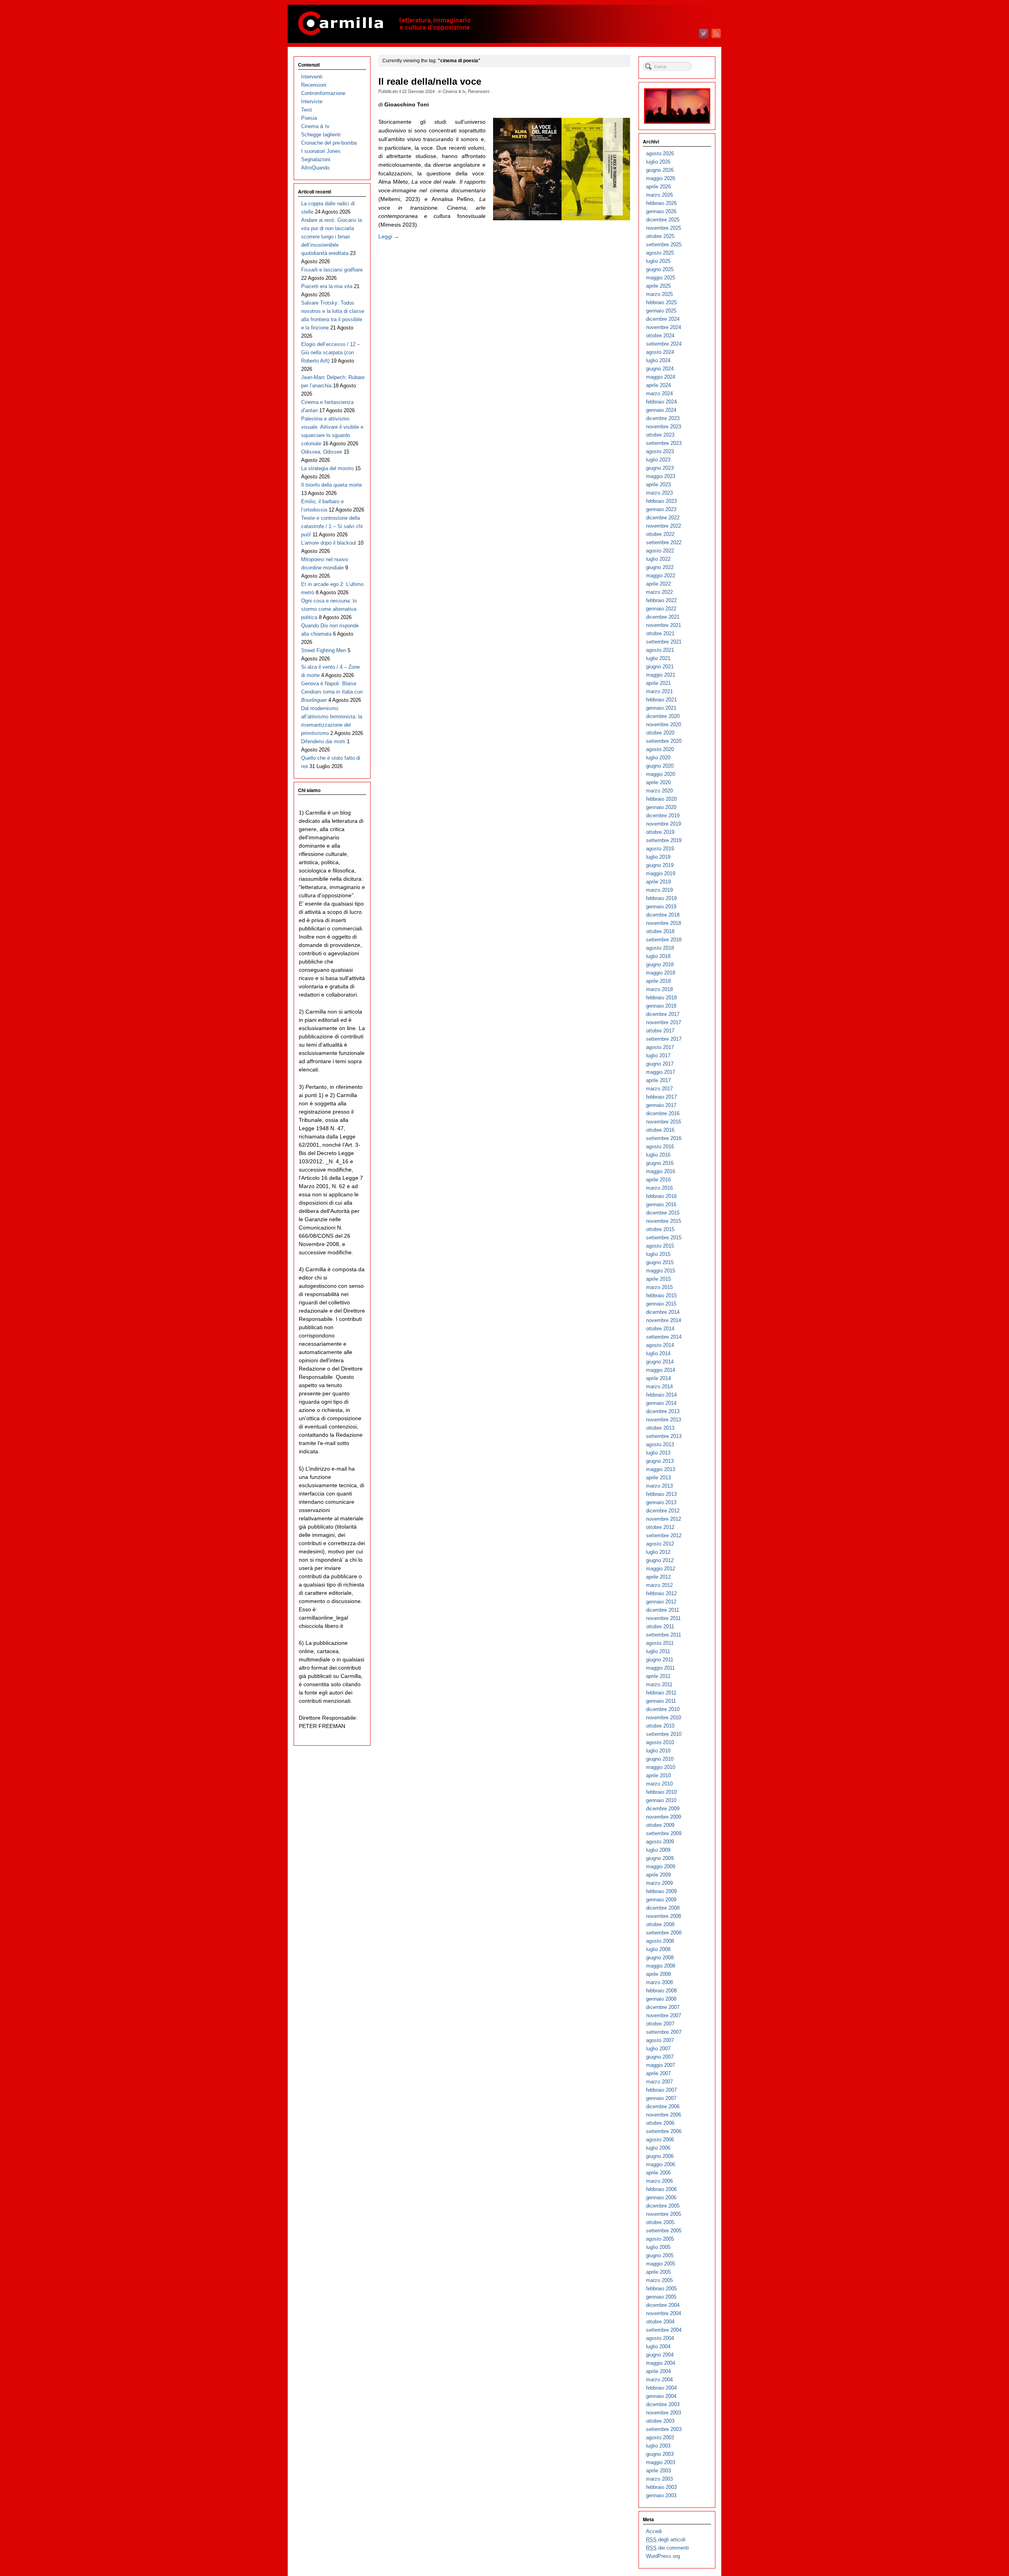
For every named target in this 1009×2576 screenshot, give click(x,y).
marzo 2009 (659, 1883)
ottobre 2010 (660, 1726)
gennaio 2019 (661, 907)
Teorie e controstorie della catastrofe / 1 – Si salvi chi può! (332, 526)
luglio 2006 (658, 2148)
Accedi (654, 2531)
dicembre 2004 (663, 2305)
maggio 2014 (661, 1370)
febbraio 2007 (661, 2090)
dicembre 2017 (663, 1014)
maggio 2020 (661, 774)
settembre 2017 (664, 1039)
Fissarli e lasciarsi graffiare (332, 270)
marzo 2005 (659, 2280)
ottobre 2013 (660, 1428)
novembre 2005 (664, 2214)
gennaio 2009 (661, 1900)
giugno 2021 (660, 667)
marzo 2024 (659, 393)
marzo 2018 (659, 989)
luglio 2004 (658, 2346)
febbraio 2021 (661, 700)
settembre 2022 (664, 542)
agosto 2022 (660, 551)
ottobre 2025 (660, 236)
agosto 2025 (660, 253)
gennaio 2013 (661, 1502)
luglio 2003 (658, 2446)
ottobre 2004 (660, 2322)
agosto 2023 (660, 451)
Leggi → (389, 236)
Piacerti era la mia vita (327, 286)
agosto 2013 (660, 1444)
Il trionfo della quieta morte (331, 485)
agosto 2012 (660, 1544)
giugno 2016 (660, 1163)
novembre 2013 (664, 1420)
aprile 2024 (658, 385)
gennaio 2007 (661, 2098)
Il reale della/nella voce (430, 82)
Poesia (309, 118)
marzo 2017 (659, 1089)
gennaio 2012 (661, 1602)
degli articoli (666, 2540)
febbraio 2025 (661, 302)
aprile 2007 (658, 2073)
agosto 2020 (660, 749)
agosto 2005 (660, 2239)
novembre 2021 (664, 625)
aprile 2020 (658, 782)
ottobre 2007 (660, 2024)
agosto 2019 (660, 849)
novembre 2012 (664, 1519)
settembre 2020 (664, 741)
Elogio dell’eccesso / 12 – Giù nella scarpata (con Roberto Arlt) (330, 352)
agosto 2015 (660, 1246)
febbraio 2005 (661, 2289)
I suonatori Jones (321, 151)
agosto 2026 (660, 153)
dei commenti (667, 2548)
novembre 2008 (664, 1916)
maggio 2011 (660, 1668)
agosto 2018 (660, 948)
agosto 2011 (660, 1643)
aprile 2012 (658, 1577)
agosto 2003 (660, 2437)
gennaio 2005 (661, 2297)
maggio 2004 (661, 2363)
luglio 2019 (658, 857)
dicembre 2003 (663, 2404)
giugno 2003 (660, 2454)
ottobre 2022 (660, 534)
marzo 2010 (659, 1784)
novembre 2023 (664, 427)
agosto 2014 (660, 1345)
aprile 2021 (658, 683)
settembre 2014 (664, 1337)
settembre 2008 (664, 1933)
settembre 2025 (664, 245)
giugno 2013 (660, 1461)
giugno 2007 (660, 2057)
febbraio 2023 (661, 501)
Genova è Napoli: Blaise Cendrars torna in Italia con (332, 692)
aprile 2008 (658, 1974)
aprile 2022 (658, 584)
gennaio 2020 (661, 807)
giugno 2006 (660, 2156)
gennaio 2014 (661, 1403)
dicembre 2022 (663, 518)
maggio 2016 (661, 1171)
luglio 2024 (658, 360)
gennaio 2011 (661, 1701)
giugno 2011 (660, 1660)
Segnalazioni (316, 159)
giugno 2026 (660, 170)
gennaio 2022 (661, 609)
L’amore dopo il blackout (329, 543)
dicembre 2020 (663, 716)
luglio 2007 (658, 2049)
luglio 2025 (658, 261)
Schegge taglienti (321, 135)
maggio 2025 (661, 278)
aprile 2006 (658, 2173)
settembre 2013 (664, 1436)
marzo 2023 (659, 493)
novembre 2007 (664, 2015)
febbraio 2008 (661, 1991)
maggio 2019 (661, 873)
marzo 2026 (659, 195)
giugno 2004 (660, 2355)
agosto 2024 (660, 352)
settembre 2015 (664, 1238)
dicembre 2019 (663, 816)
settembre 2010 (664, 1734)
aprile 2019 (658, 882)
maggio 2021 (661, 675)
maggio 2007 (661, 2065)
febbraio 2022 (661, 600)
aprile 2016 (658, 1180)
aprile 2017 (658, 1080)
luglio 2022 (658, 559)
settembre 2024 (664, 344)
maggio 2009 (661, 1866)
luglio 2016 (658, 1155)
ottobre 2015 (660, 1229)
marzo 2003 (659, 2479)
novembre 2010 (664, 1718)
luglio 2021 (658, 658)
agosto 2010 (660, 1742)
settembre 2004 (664, 2330)
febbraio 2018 (661, 998)
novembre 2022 (664, 526)
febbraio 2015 (661, 1295)
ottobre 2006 (660, 2123)
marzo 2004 (659, 2380)
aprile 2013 (658, 1478)
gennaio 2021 (661, 708)
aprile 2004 (658, 2371)
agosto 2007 (660, 2040)
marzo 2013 (659, 1486)
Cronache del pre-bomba (329, 143)
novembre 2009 (664, 1817)
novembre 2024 (664, 327)
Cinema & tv (454, 91)
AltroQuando (315, 168)
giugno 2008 (660, 1958)
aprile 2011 (658, 1676)
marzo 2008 (659, 1982)
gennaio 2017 (661, 1105)
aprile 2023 (658, 485)
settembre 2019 (664, 840)
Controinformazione (323, 93)
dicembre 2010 (663, 1709)
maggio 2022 (661, 576)
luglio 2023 (658, 460)
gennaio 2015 (661, 1304)
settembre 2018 (664, 940)
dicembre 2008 (663, 1908)
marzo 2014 (659, 1387)
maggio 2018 (661, 973)
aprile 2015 (658, 1279)
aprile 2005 (658, 2272)
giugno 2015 (660, 1262)
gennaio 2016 (661, 1204)
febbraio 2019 (661, 898)
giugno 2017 (660, 1064)
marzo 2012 (659, 1585)
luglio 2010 (658, 1751)
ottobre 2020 (660, 733)
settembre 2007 (664, 2032)
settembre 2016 (664, 1138)
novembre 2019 (664, 824)
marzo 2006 (659, 2181)
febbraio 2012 (661, 1593)
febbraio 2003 (661, 2487)
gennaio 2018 (661, 1006)
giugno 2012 (660, 1560)
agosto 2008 (660, 1941)
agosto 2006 (660, 2140)
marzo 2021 (659, 691)
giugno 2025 (660, 269)
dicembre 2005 (663, 2206)
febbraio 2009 (661, 1891)
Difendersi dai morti (323, 741)
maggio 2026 (661, 178)
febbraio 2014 (661, 1395)
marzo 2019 (659, 890)
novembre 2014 (664, 1320)
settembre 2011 (664, 1635)
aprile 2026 (658, 187)
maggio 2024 (661, 377)
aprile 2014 (658, 1378)
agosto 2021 (660, 650)
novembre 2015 (664, 1221)
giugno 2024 (660, 369)
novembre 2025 (664, 228)
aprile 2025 (658, 286)
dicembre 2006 (663, 2106)
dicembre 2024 (663, 319)
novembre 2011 (663, 1618)
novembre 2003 (664, 2413)
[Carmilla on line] (504, 24)
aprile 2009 (658, 1875)
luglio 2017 (658, 1056)
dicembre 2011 (663, 1610)
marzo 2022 (659, 592)
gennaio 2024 (661, 410)
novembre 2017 (664, 1022)
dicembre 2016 (663, 1113)
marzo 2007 (659, 2082)
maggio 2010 (661, 1767)
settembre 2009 (664, 1833)
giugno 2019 (660, 865)
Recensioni (478, 91)
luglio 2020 (658, 758)
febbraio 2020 (661, 799)
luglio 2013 (658, 1453)
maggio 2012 (661, 1569)
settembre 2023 (664, 443)
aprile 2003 (658, 2471)
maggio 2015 (661, 1271)
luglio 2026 (658, 162)
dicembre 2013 (663, 1411)
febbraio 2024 (661, 402)
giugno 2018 (660, 964)
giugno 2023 (660, 468)
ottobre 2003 (660, 2421)
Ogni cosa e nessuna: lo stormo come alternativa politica (329, 609)
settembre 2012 (664, 1535)
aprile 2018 (658, 981)
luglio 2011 (658, 1651)
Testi (307, 110)
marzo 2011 (659, 1684)
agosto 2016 (660, 1147)
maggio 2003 (661, 2462)
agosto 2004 (660, 2338)
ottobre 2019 (660, 832)
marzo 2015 (659, 1287)
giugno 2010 (660, 1759)
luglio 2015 (658, 1254)
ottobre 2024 (660, 336)
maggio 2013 (661, 1469)
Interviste (312, 101)
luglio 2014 (658, 1353)
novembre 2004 (664, 2313)
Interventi (312, 77)
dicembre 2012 (663, 1511)
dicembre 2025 (663, 220)
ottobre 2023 (660, 435)
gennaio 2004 (661, 2396)
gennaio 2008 (661, 1999)
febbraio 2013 (661, 1494)
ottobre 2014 (660, 1329)
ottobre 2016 (660, 1130)
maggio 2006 (661, 2164)
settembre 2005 (664, 2231)
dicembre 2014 (663, 1312)
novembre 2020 (664, 724)
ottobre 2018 (660, 931)
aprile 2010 (658, 1775)
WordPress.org (663, 2556)
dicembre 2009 (663, 1809)
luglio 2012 (658, 1552)
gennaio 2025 (661, 311)
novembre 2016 (664, 1122)
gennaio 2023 (661, 509)
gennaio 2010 (661, 1800)
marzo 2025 (659, 294)
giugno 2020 (660, 766)
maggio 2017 (661, 1072)
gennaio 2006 (661, 2198)
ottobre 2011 (660, 1627)
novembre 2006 (664, 2115)
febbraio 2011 (661, 1693)
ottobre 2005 (660, 2222)
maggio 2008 (661, 1966)
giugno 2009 (660, 1858)
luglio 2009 (658, 1850)
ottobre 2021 (660, 633)
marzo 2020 (659, 791)
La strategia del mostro (327, 468)
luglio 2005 (658, 2247)
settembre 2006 (664, 2131)
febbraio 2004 (661, 2388)
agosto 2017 (660, 1047)
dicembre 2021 (663, 617)
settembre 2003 (664, 2429)
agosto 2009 (660, 1842)
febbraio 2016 (661, 1196)
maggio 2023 (661, 476)
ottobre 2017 (660, 1031)
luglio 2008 (658, 1949)
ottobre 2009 (660, 1825)
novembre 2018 (664, 923)
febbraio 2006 (661, 2189)
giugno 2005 (660, 2255)
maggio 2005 (661, 2264)
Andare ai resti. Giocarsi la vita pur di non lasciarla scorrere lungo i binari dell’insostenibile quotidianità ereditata (331, 237)
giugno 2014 (660, 1362)
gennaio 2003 (661, 2495)
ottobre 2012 (660, 1527)
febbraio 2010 (661, 1792)
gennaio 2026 (661, 211)
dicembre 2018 (663, 915)
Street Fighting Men (324, 650)
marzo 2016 (659, 1188)
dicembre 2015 (663, 1213)
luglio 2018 (658, 956)
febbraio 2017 (661, 1097)
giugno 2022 (660, 567)
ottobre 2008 (660, 1924)
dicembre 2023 (663, 418)
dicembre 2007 (663, 2007)
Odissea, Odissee (322, 452)
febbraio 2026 (661, 203)
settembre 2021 (664, 642)
